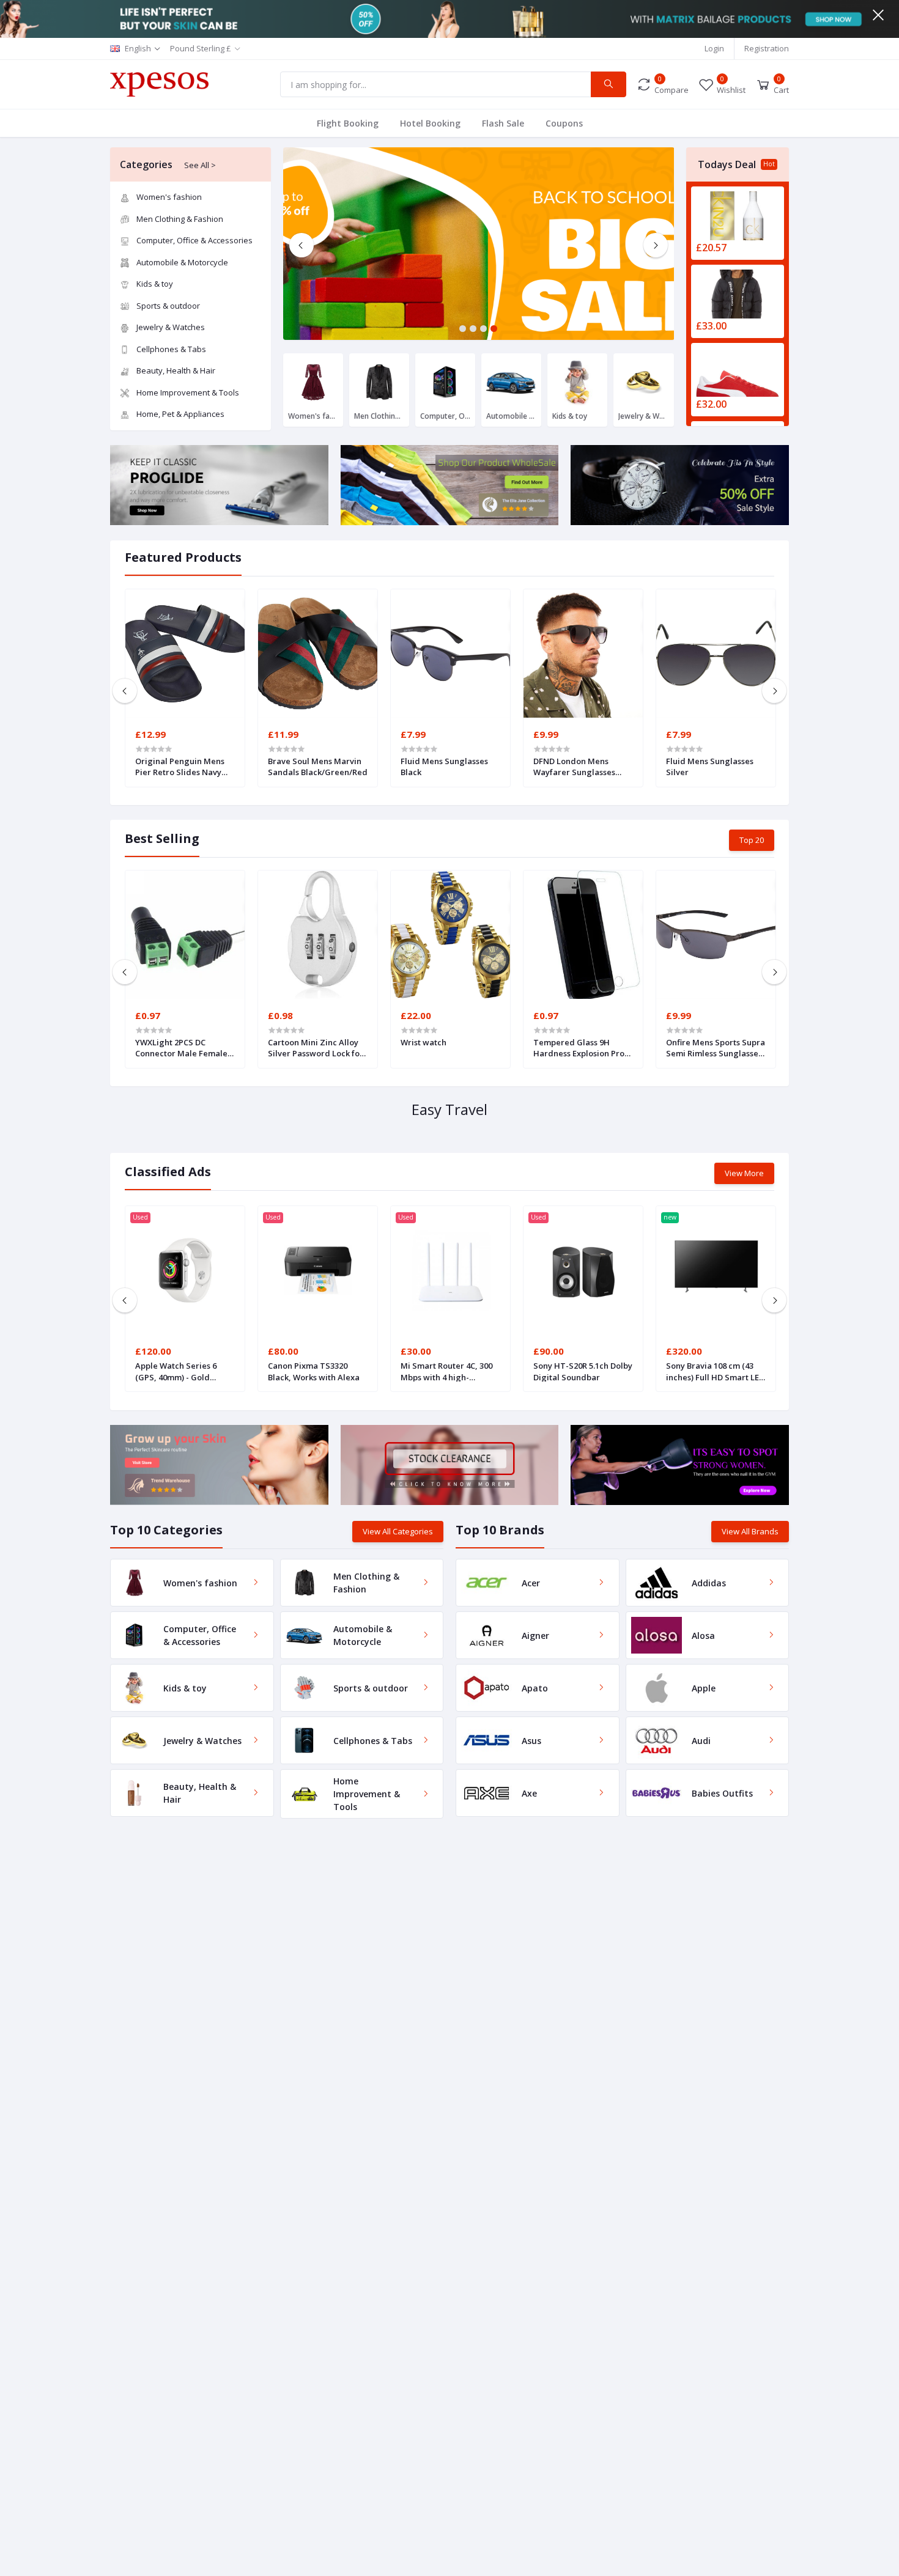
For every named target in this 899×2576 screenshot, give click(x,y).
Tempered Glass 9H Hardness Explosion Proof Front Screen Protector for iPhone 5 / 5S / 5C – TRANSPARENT (583, 1048)
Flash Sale (503, 123)
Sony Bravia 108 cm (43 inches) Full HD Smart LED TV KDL (715, 1371)
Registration (767, 48)
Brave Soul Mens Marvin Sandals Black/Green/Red (318, 767)
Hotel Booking (430, 123)
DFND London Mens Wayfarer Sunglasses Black (574, 767)
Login (714, 48)
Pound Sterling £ (201, 48)
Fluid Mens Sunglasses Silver (710, 767)
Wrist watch (424, 1042)
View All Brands (750, 1531)
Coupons (564, 123)
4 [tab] (494, 329)
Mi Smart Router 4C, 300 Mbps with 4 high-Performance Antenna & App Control (448, 1371)
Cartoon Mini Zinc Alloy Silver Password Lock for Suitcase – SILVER (316, 1048)
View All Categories (398, 1531)
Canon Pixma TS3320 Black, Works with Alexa (314, 1371)
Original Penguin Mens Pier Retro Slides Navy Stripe (180, 767)
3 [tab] (483, 329)
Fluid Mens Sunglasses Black (444, 767)
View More (744, 1173)
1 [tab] (463, 329)
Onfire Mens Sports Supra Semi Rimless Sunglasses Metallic (716, 1048)
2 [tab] (473, 329)
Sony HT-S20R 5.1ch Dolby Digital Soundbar (583, 1371)
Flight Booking (348, 123)
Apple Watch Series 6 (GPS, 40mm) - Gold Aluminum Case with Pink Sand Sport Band (184, 1371)
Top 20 (752, 840)
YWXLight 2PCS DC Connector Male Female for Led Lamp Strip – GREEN (181, 1048)
